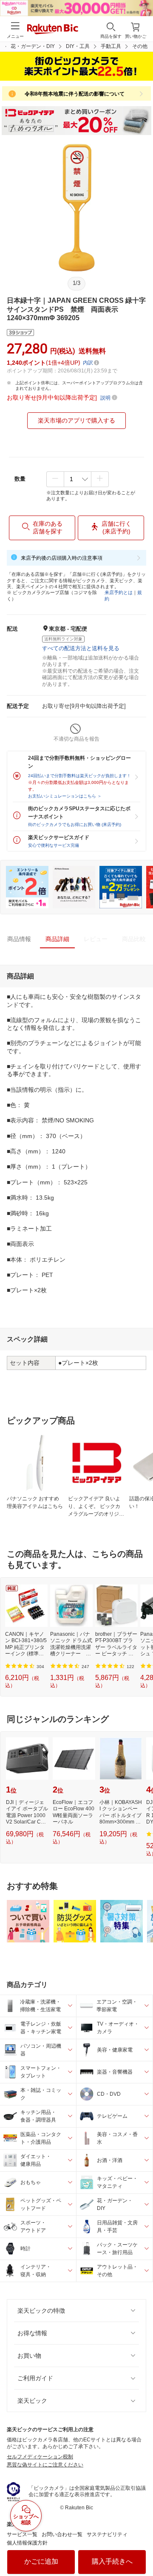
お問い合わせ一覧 (62, 2534)
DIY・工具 (78, 46)
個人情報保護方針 (27, 2543)
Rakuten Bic (53, 30)
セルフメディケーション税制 (40, 2457)
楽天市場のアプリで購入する (76, 420)
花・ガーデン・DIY (33, 46)
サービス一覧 (22, 2534)
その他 (140, 46)
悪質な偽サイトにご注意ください (45, 2465)
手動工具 (111, 46)
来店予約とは (119, 592)
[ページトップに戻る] (141, 2548)
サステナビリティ (107, 2534)
